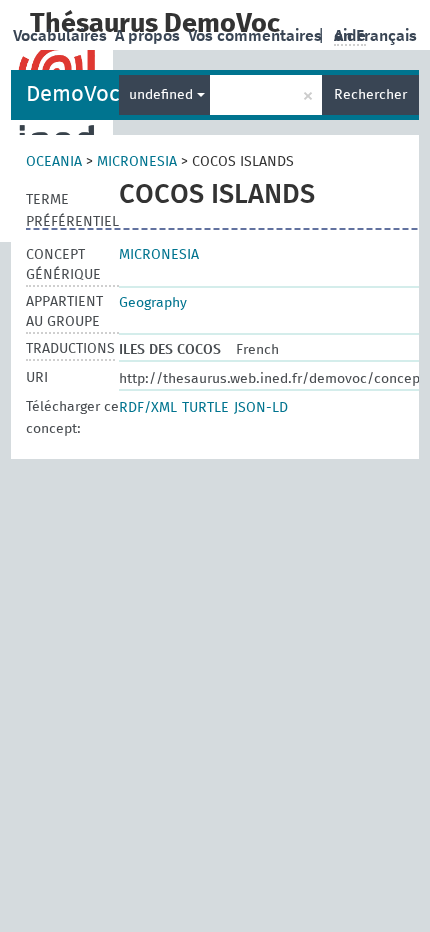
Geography (153, 303)
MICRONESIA (137, 162)
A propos (149, 36)
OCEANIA (54, 162)
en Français (375, 36)
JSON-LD (261, 408)
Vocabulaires (62, 36)
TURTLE (205, 408)
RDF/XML (148, 408)
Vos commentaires (257, 36)
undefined (163, 95)
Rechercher (370, 95)
